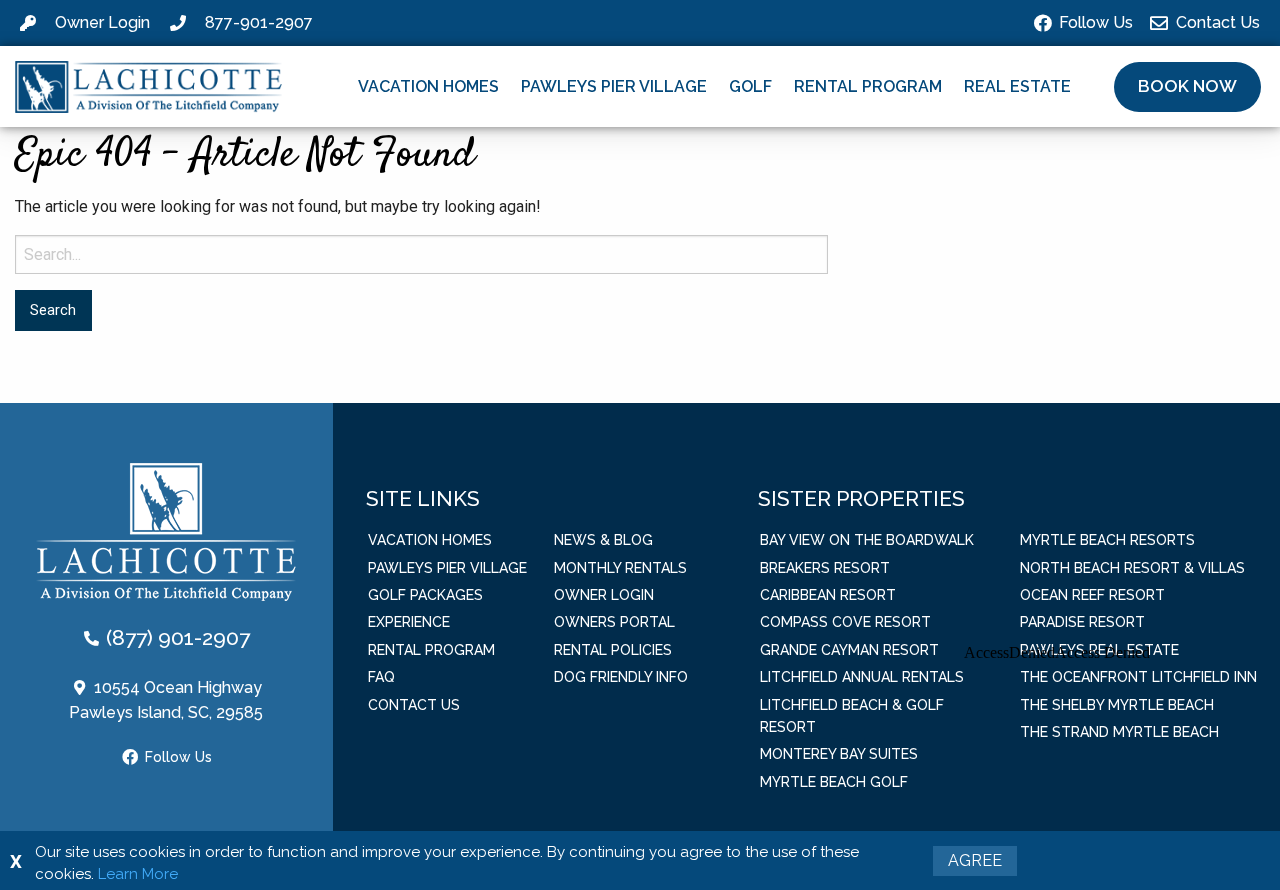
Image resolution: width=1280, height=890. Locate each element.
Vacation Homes (428, 86)
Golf (750, 86)
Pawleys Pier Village (614, 86)
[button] (1187, 87)
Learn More (138, 874)
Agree (975, 860)
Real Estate (1017, 86)
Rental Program (868, 86)
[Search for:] (421, 254)
